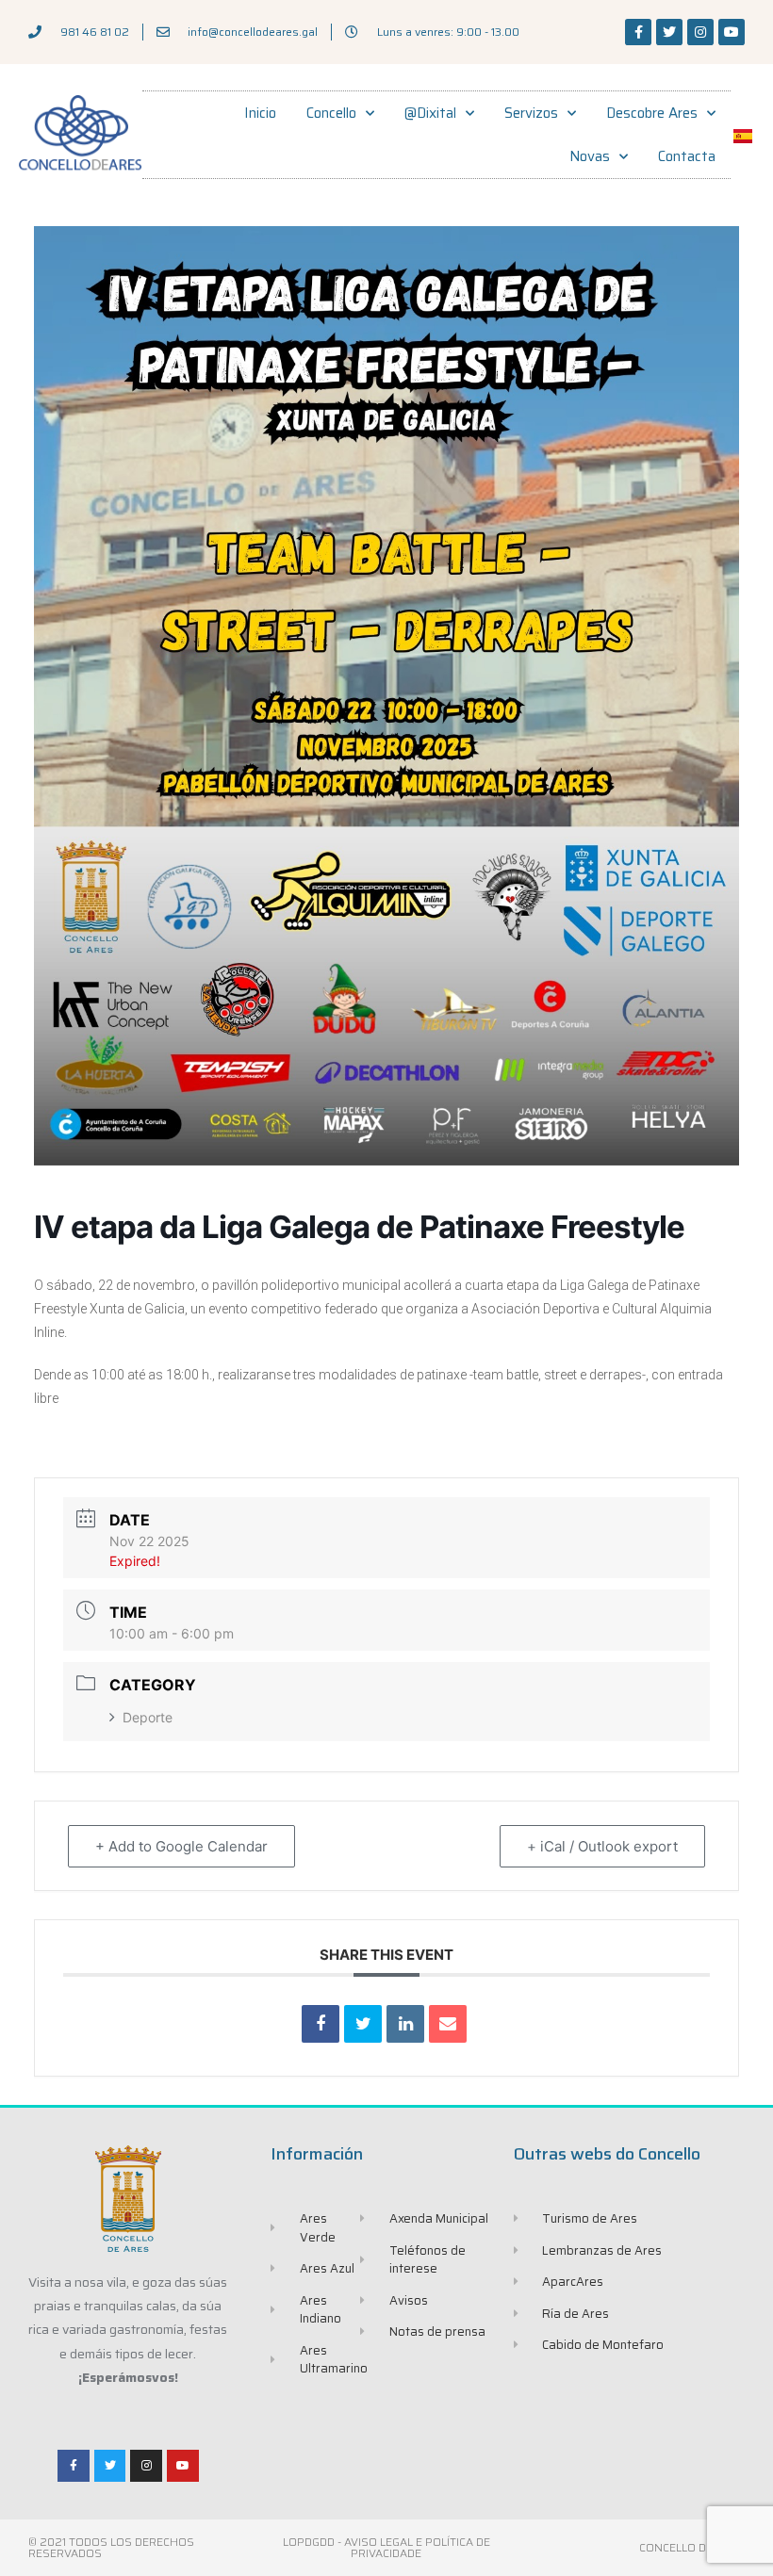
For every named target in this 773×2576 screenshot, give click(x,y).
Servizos (531, 113)
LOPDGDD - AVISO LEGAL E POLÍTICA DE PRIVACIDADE (386, 2547)
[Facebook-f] (638, 32)
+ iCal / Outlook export (602, 1846)
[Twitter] (669, 32)
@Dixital (430, 113)
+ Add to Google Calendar (181, 1846)
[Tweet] (363, 2024)
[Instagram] (700, 32)
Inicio (260, 113)
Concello (331, 113)
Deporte (148, 1717)
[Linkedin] (405, 2024)
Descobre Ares (652, 113)
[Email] (448, 2024)
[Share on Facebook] (321, 2024)
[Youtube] (732, 32)
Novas (590, 156)
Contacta (687, 156)
